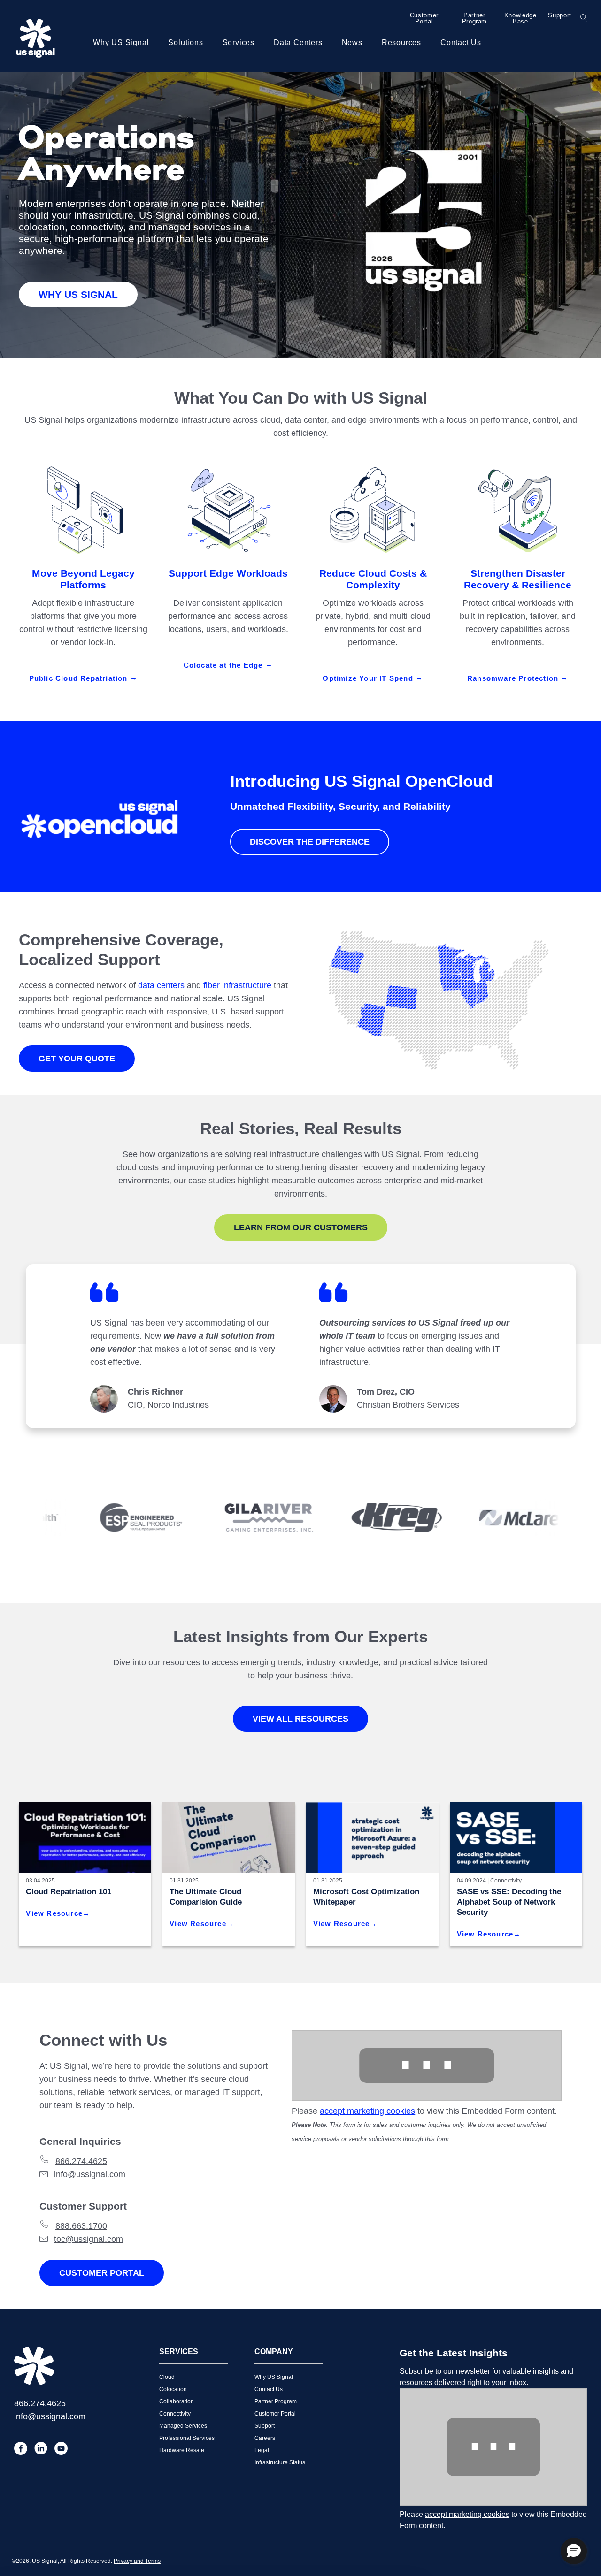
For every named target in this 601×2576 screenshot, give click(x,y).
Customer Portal (424, 18)
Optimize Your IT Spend (369, 678)
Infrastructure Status (280, 2462)
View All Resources (300, 1719)
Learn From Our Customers (301, 1227)
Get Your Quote (77, 1059)
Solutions (185, 42)
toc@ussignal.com (89, 2239)
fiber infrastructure (237, 985)
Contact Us (461, 42)
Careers (265, 2438)
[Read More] (372, 1837)
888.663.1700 (81, 2226)
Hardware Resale (182, 2450)
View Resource (54, 1913)
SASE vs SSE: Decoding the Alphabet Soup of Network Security (509, 1902)
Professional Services (187, 2438)
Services (239, 42)
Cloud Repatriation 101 (69, 1892)
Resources (401, 42)
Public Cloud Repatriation (80, 678)
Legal (262, 2450)
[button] (574, 2551)
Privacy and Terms (137, 2561)
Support (560, 15)
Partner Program (475, 18)
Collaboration (177, 2401)
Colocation (173, 2389)
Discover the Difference (310, 842)
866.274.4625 (81, 2161)
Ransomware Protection (514, 678)
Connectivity (506, 1881)
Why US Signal (121, 42)
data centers (161, 985)
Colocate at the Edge (224, 665)
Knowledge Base (520, 18)
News (352, 42)
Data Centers (298, 42)
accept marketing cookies (367, 2111)
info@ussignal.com (90, 2174)
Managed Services (183, 2426)
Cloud (167, 2377)
